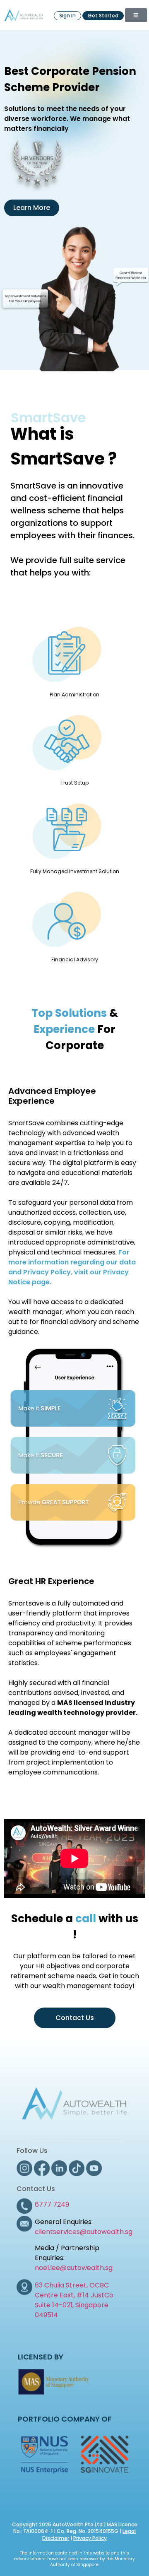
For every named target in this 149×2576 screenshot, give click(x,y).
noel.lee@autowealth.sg (74, 2268)
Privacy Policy (90, 2538)
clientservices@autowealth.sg (84, 2232)
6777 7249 (52, 2204)
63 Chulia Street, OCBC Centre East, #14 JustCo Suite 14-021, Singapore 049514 (74, 2300)
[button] (136, 15)
